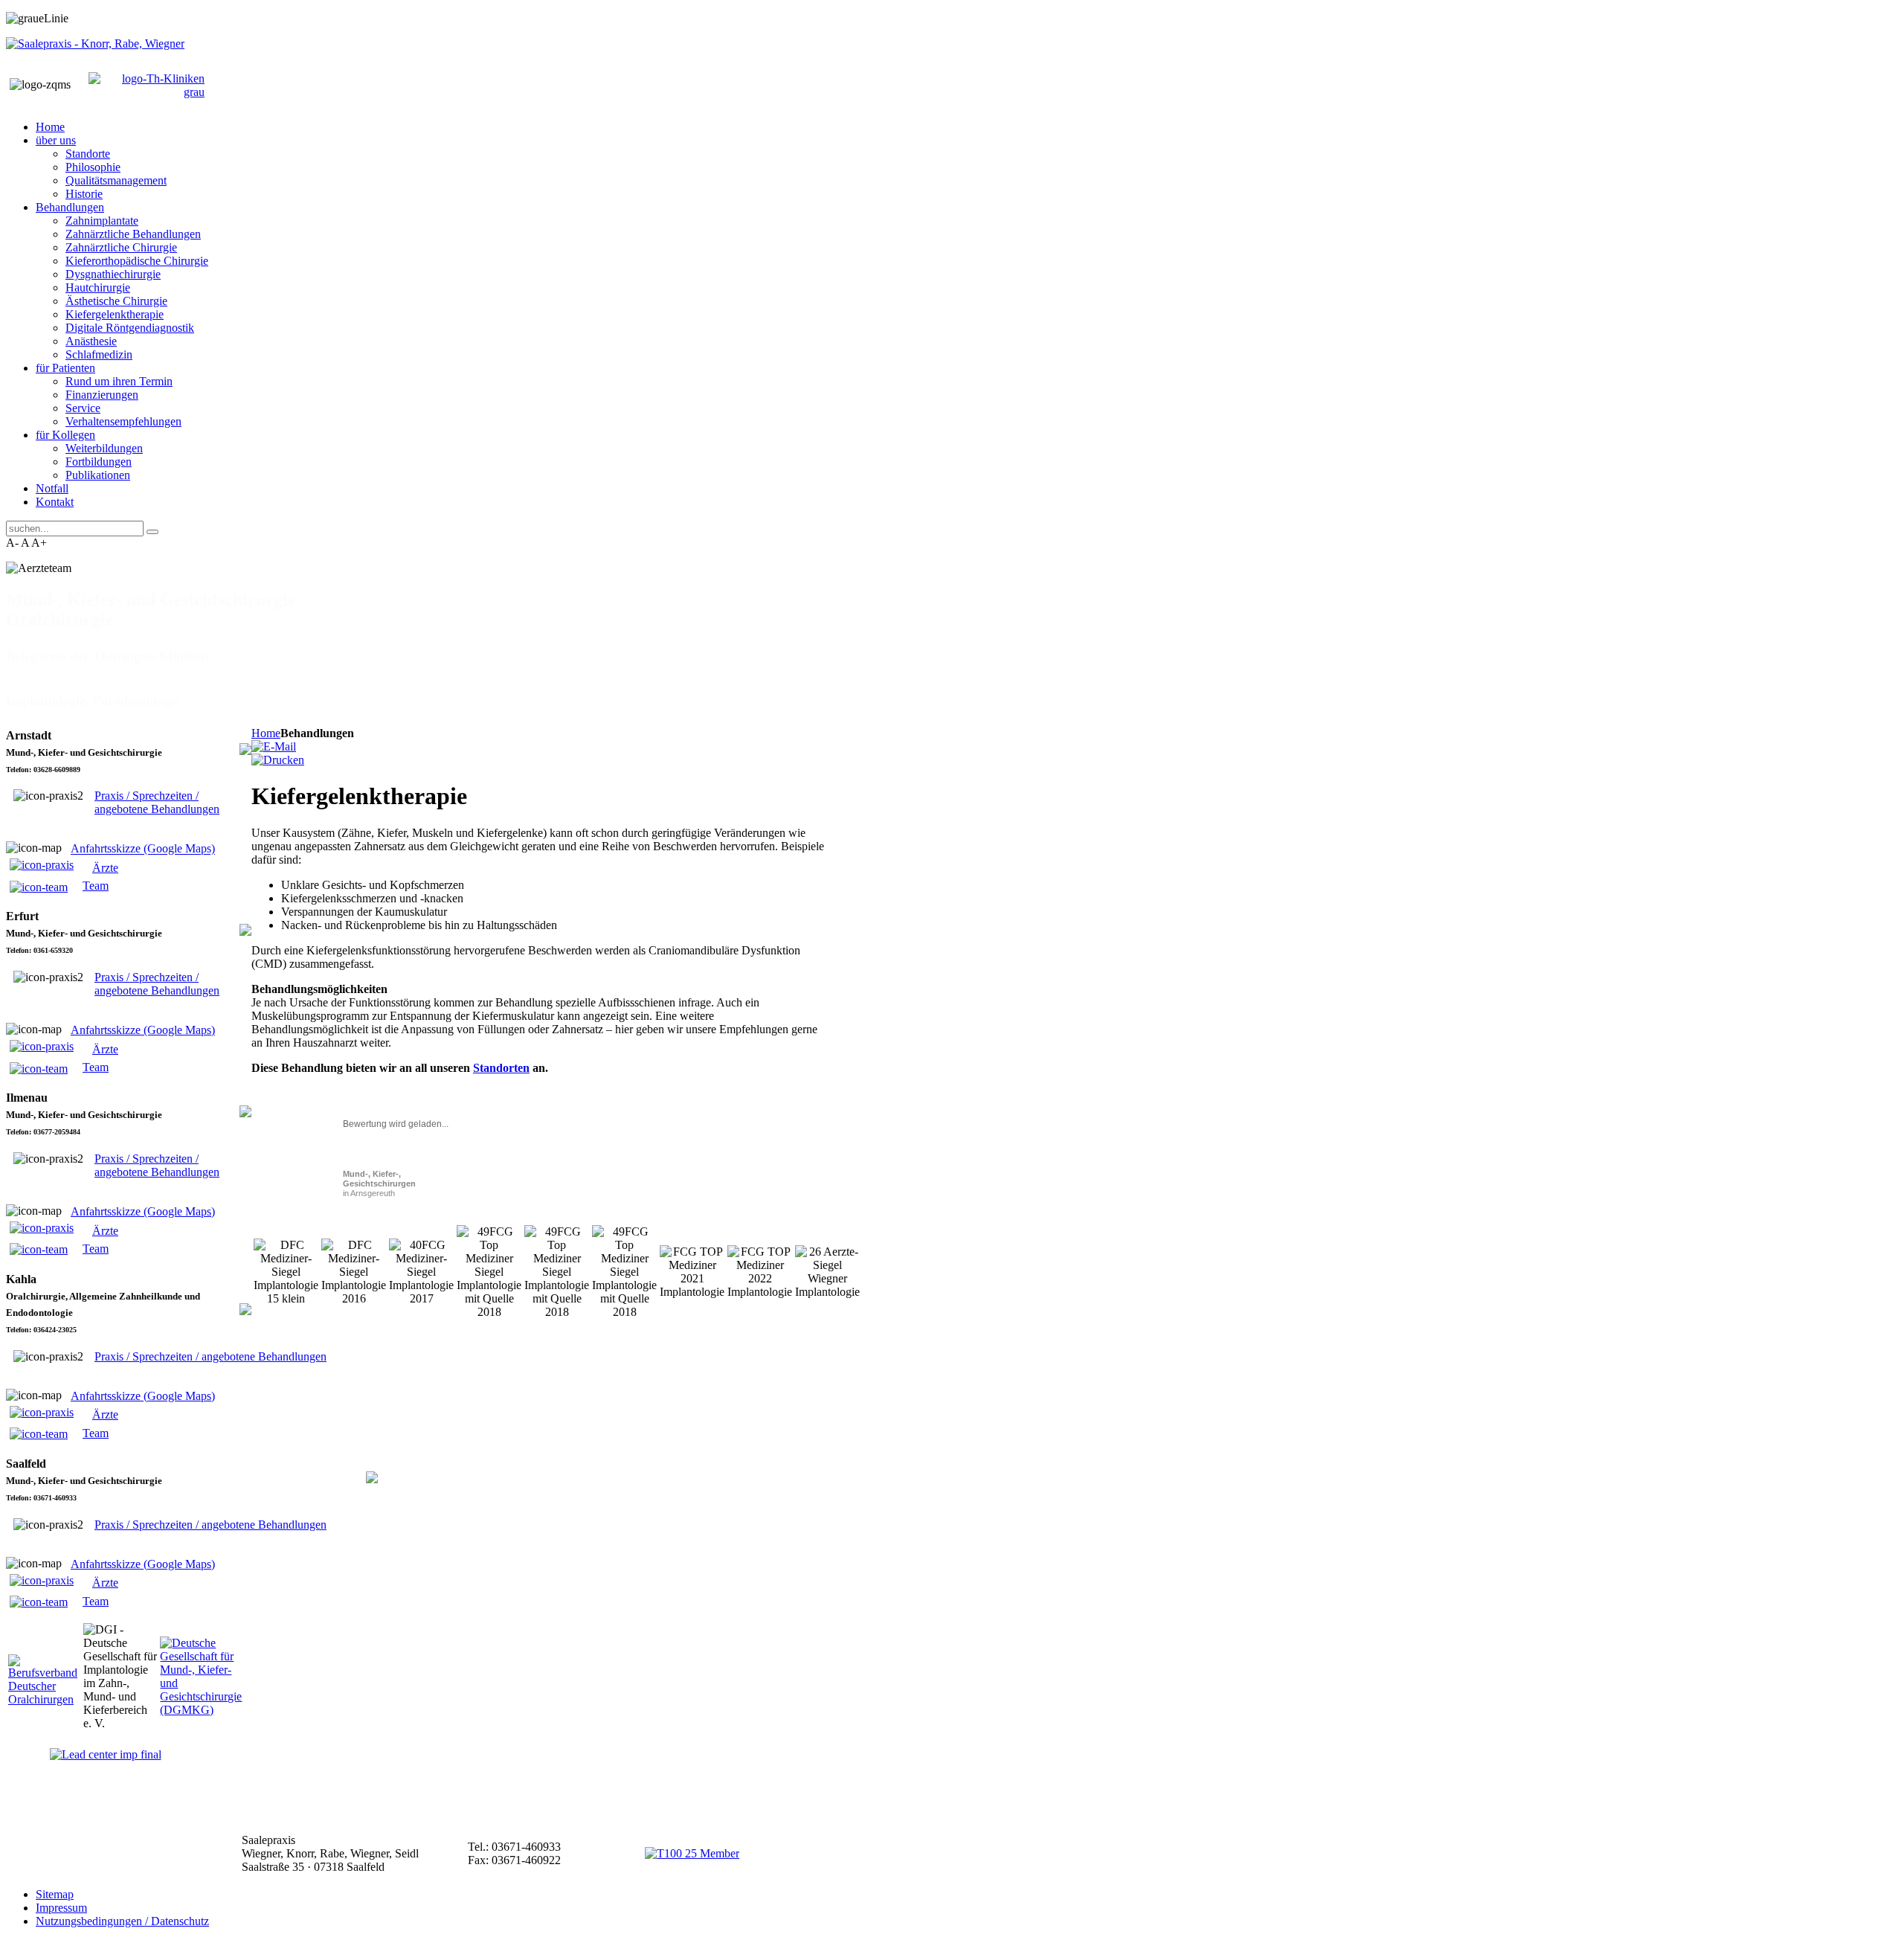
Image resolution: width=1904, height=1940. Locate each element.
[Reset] (152, 532)
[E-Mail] (274, 746)
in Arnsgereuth (379, 1183)
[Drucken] (278, 760)
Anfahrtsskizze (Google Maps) (143, 849)
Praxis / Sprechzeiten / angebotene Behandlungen (157, 802)
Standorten (501, 1068)
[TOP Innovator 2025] (692, 1853)
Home (266, 733)
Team (96, 886)
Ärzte (105, 868)
